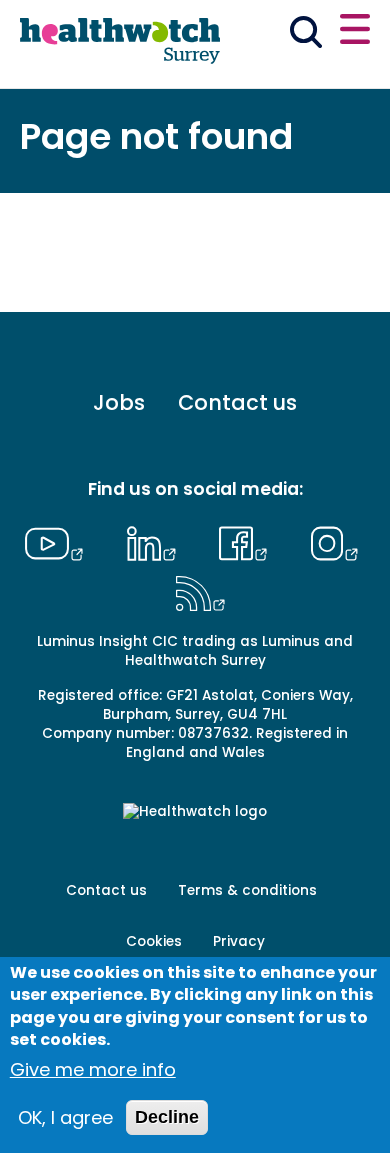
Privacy (239, 941)
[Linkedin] (156, 541)
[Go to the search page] (306, 35)
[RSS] (200, 591)
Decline (167, 1117)
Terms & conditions (247, 890)
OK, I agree (65, 1117)
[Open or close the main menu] (355, 32)
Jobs (119, 402)
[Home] (120, 42)
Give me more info (93, 1069)
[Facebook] (248, 541)
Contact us (237, 402)
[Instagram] (334, 541)
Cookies (154, 941)
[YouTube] (59, 541)
